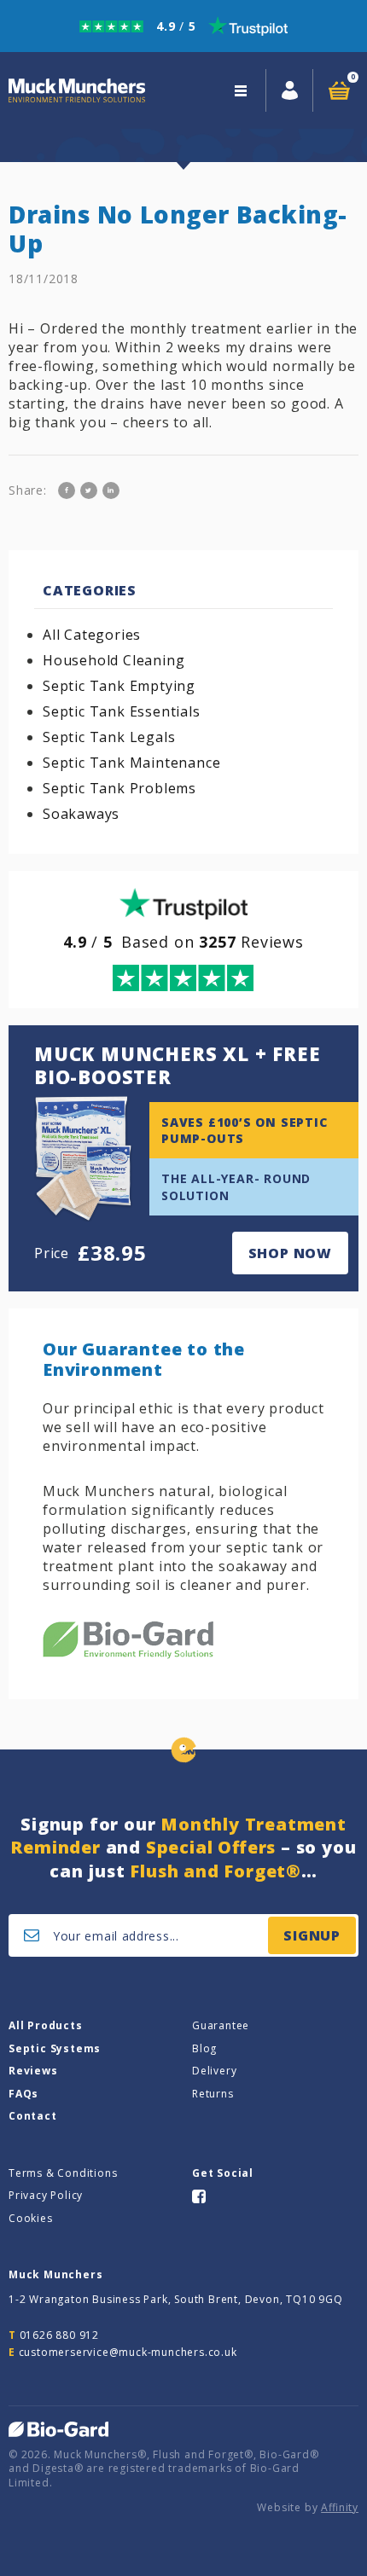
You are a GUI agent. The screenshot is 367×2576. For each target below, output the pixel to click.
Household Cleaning (114, 660)
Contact (33, 2116)
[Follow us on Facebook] (199, 2195)
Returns (213, 2094)
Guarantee (221, 2025)
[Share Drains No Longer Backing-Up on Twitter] (89, 490)
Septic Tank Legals (109, 737)
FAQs (23, 2094)
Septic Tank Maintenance (131, 763)
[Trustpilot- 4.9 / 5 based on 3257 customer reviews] (183, 26)
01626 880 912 (59, 2335)
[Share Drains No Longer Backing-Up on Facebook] (67, 490)
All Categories (92, 635)
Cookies (31, 2218)
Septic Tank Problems (119, 788)
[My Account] (290, 90)
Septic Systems (55, 2048)
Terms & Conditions (63, 2173)
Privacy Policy (46, 2195)
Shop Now (290, 1253)
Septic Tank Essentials (122, 711)
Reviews (33, 2071)
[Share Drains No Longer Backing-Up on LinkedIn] (111, 490)
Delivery (214, 2071)
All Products (46, 2025)
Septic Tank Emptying (119, 686)
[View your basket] (339, 90)
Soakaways (81, 814)
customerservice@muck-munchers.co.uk (128, 2352)
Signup (312, 1935)
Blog (204, 2048)
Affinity (340, 2507)
